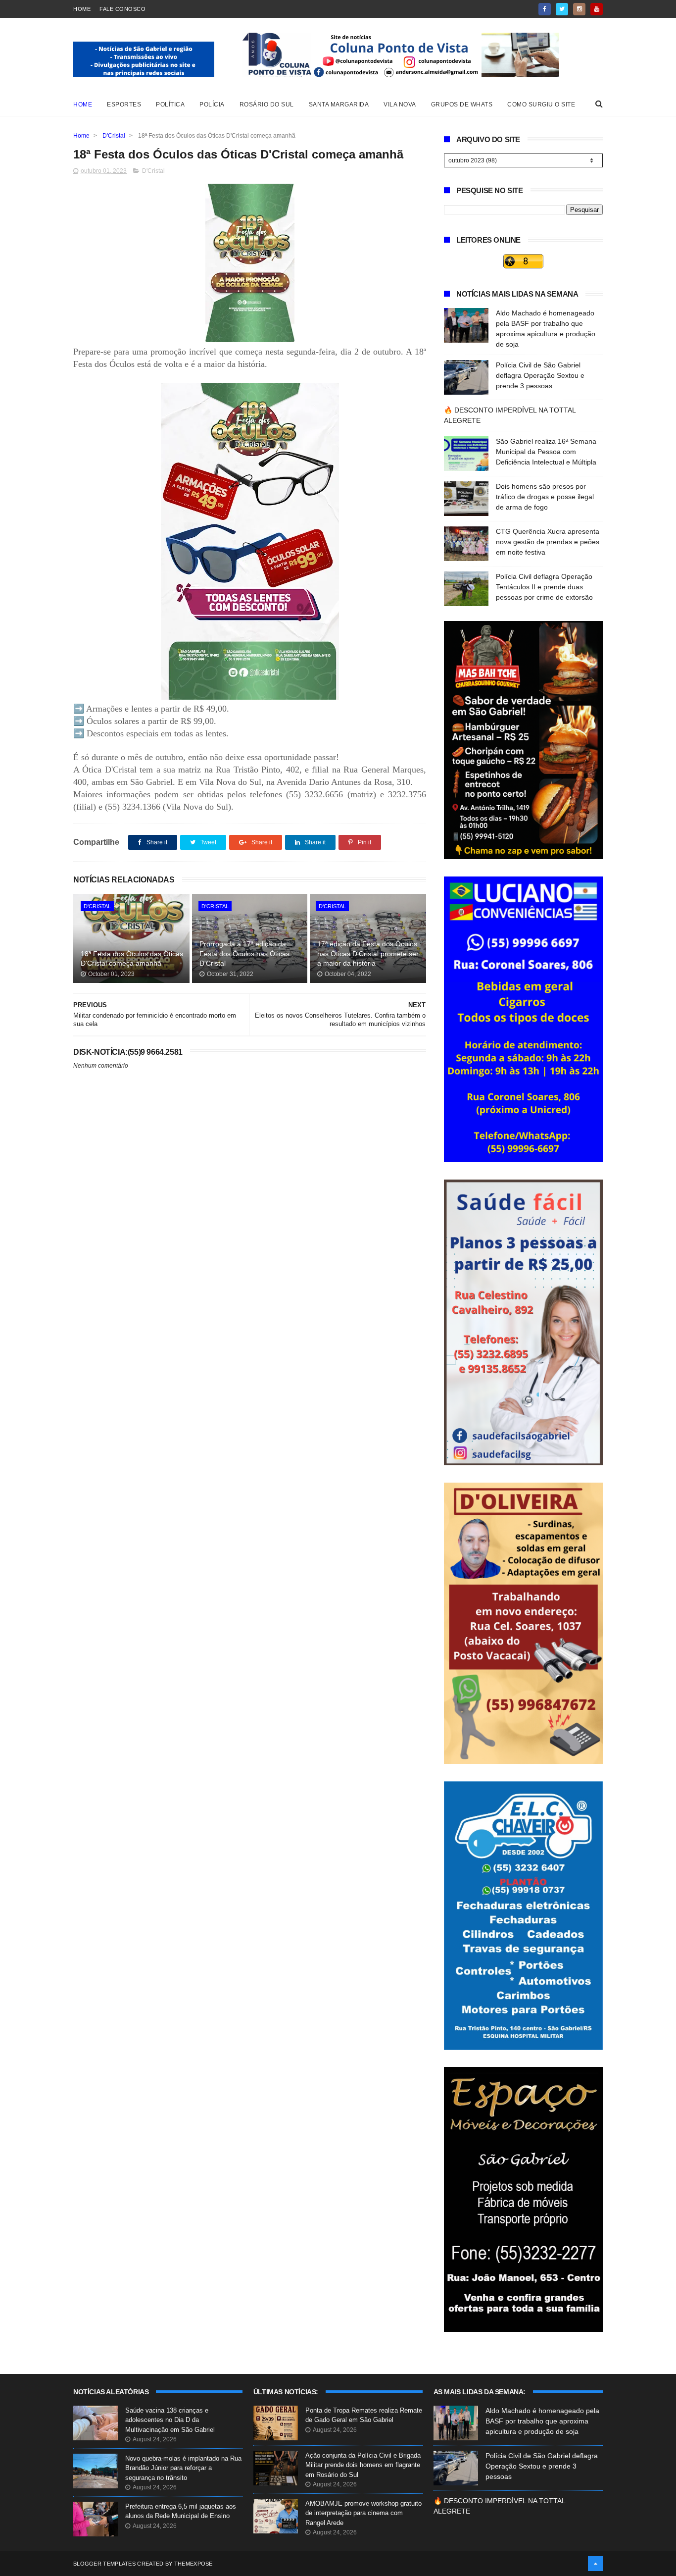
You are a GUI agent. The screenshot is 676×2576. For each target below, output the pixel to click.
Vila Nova (400, 104)
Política (170, 104)
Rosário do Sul (267, 104)
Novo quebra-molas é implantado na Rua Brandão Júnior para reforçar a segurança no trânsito (183, 2468)
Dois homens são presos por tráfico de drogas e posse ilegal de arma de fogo (545, 497)
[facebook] (545, 9)
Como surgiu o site (541, 104)
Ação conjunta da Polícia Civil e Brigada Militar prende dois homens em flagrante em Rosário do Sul (363, 2465)
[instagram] (579, 9)
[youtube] (597, 9)
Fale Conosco (122, 9)
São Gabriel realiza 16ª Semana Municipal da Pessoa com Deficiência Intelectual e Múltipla (546, 452)
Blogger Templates (104, 2564)
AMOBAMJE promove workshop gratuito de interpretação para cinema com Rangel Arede (363, 2513)
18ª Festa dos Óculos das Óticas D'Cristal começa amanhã (132, 959)
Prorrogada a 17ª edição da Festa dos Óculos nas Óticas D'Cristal (244, 953)
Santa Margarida (339, 104)
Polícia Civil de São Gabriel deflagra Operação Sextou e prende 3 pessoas (540, 375)
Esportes (124, 104)
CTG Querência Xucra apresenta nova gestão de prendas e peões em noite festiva (548, 542)
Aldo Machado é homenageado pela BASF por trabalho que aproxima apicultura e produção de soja (542, 2421)
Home (82, 9)
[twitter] (562, 9)
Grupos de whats (462, 104)
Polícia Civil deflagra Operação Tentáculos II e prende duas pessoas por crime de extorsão (544, 587)
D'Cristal (114, 136)
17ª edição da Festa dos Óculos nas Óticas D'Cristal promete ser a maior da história (368, 953)
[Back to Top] (595, 2564)
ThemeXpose (193, 2564)
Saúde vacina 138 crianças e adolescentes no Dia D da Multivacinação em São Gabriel (170, 2420)
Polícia (212, 104)
